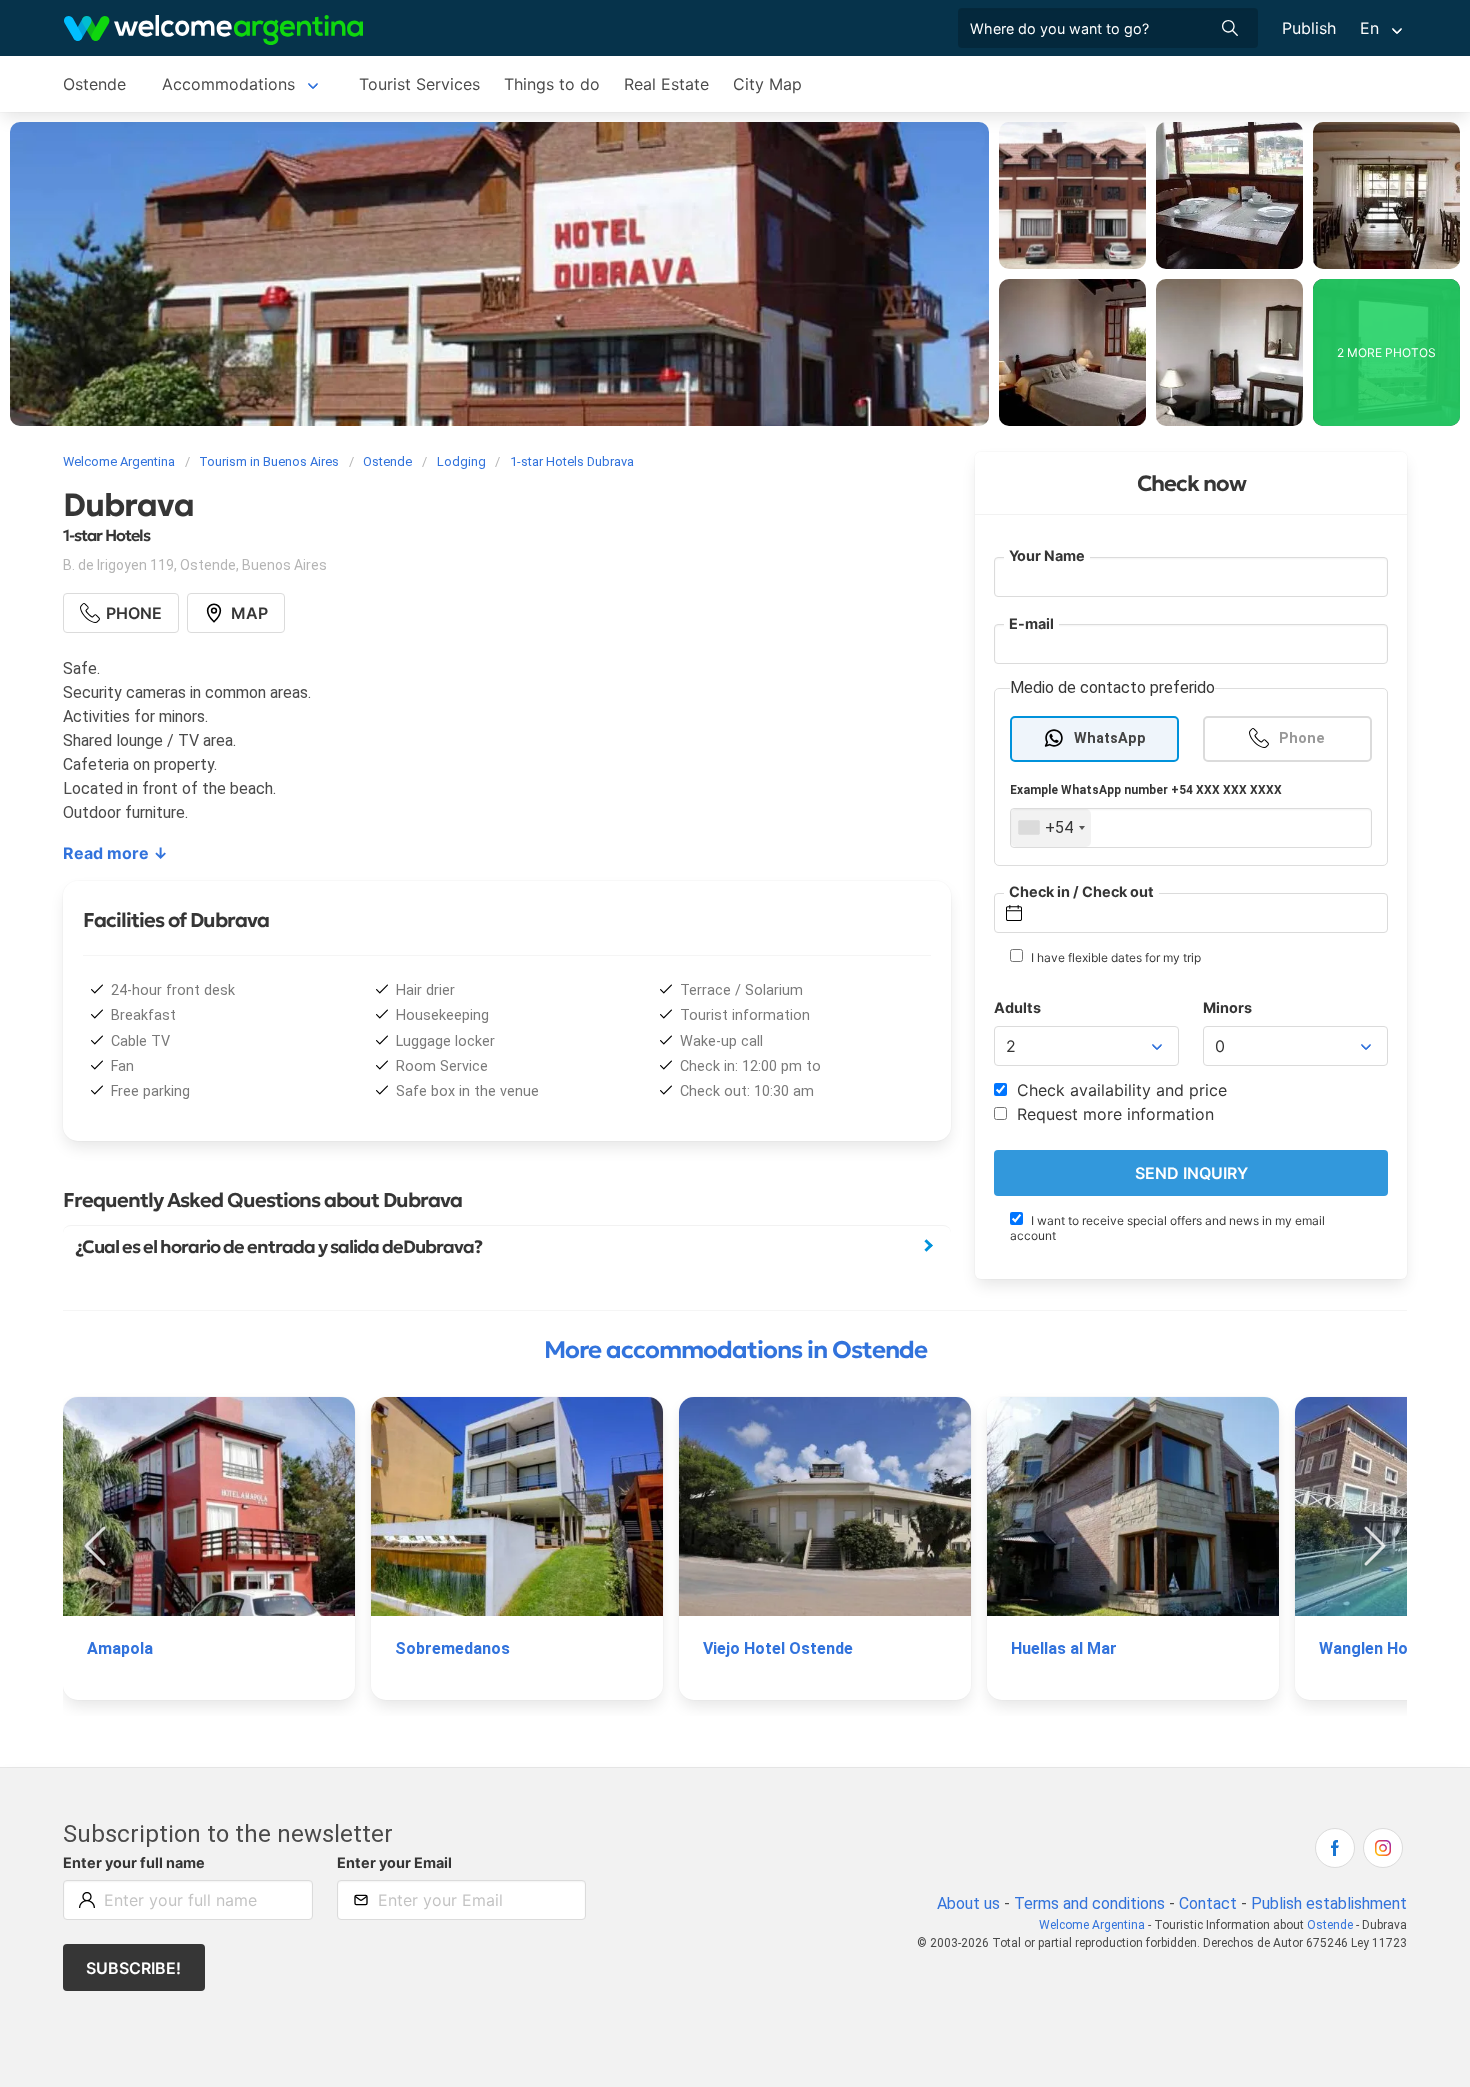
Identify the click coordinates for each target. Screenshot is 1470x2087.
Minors (1227, 1007)
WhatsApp (1110, 738)
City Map (767, 84)
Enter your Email (394, 1862)
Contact (1208, 1903)
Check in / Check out (1081, 891)
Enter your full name (134, 1862)
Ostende (94, 84)
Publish (1309, 28)
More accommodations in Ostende (735, 1350)
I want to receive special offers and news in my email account (1167, 1228)
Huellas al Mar (1064, 1648)
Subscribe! (133, 1968)
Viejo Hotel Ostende (778, 1648)
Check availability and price (1119, 1090)
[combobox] (1051, 828)
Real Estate (666, 84)
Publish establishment (1329, 1903)
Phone (1302, 738)
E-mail (1031, 623)
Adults (1017, 1007)
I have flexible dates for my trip (1114, 957)
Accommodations (228, 84)
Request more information (1113, 1114)
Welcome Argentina (1092, 1925)
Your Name (1047, 555)
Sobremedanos (452, 1648)
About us (968, 1903)
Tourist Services (419, 84)
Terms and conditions (1089, 1903)
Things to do (552, 84)
